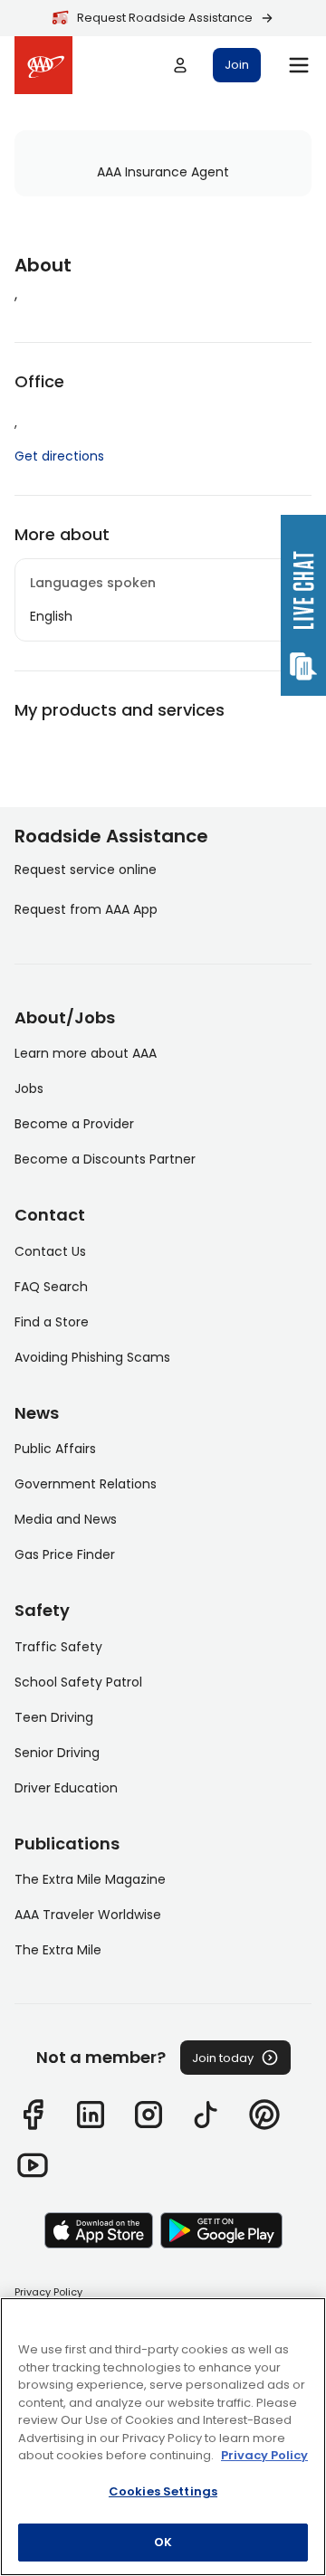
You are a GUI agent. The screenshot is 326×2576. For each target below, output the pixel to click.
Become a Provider (74, 1124)
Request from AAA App (86, 909)
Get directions (59, 456)
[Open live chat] (303, 605)
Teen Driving (54, 1717)
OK (163, 2542)
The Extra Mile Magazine (90, 1879)
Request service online (86, 870)
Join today (223, 2058)
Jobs (29, 1088)
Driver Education (66, 1788)
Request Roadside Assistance (165, 18)
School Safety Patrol (78, 1682)
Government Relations (86, 1484)
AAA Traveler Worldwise (88, 1915)
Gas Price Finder (65, 1554)
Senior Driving (57, 1753)
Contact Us (50, 1251)
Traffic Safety (58, 1647)
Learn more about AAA (86, 1053)
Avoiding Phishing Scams (92, 1357)
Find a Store (52, 1322)
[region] (163, 2437)
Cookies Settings (163, 2491)
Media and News (66, 1519)
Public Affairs (55, 1449)
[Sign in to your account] (180, 65)
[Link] (33, 2115)
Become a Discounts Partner (105, 1159)
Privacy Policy (48, 2292)
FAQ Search (51, 1287)
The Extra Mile (58, 1950)
